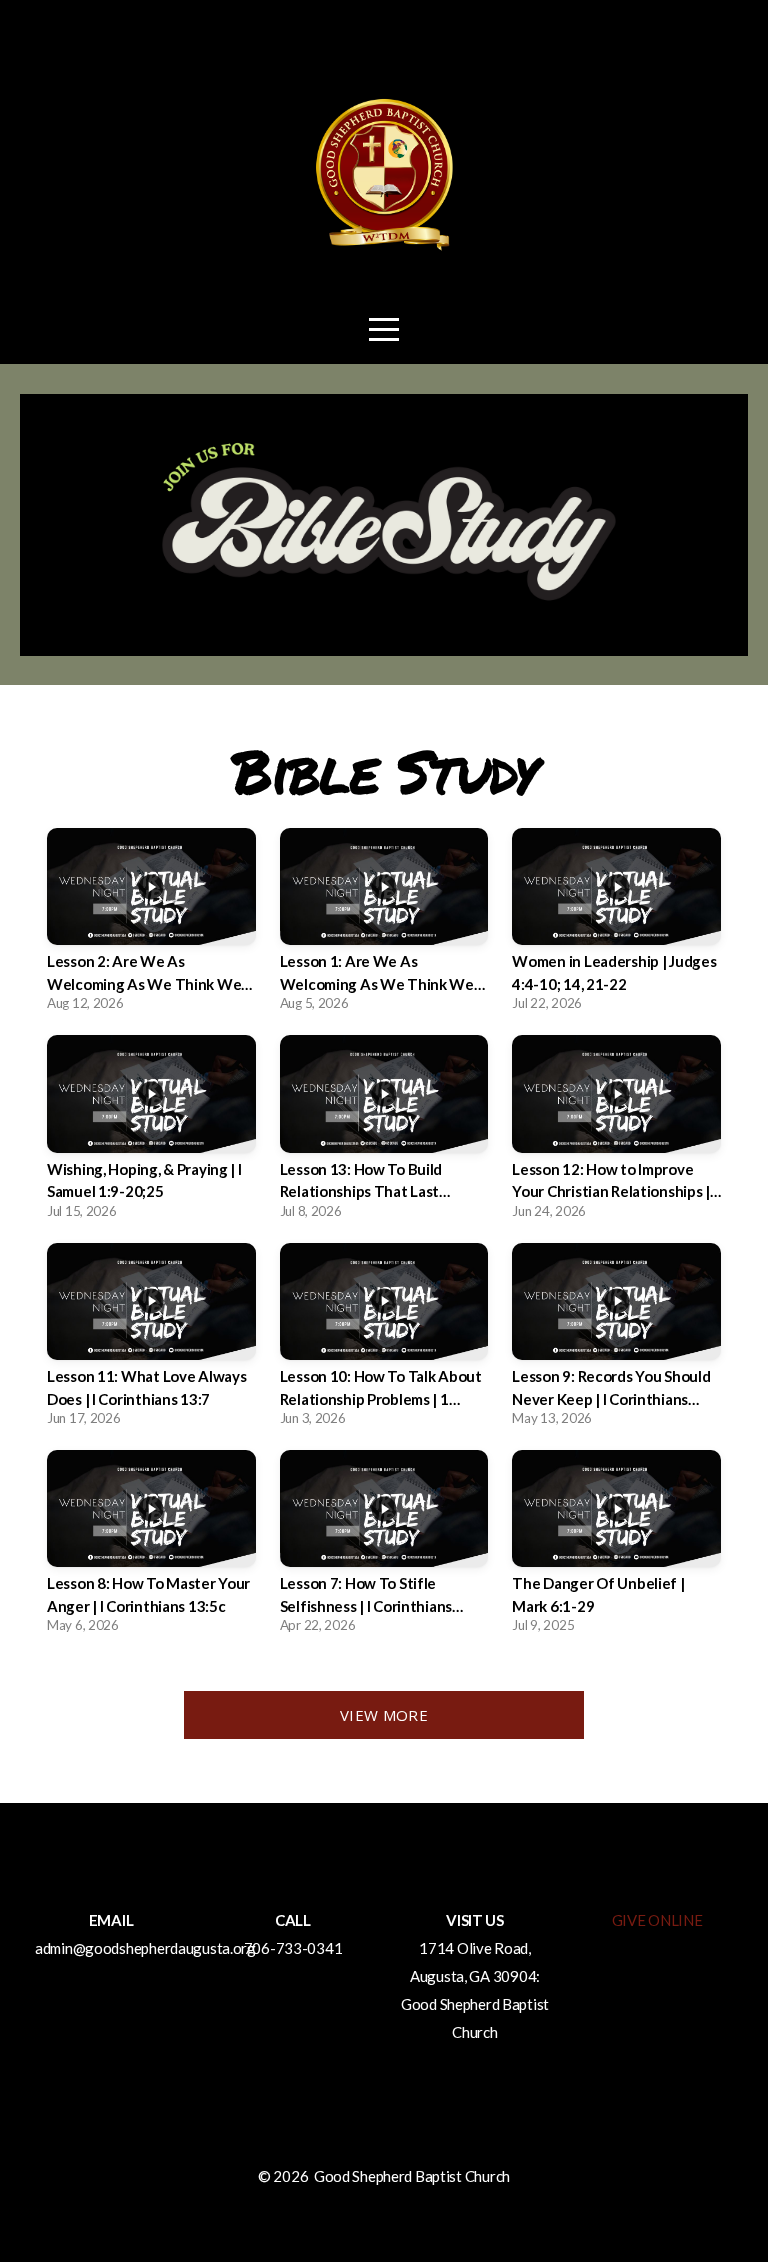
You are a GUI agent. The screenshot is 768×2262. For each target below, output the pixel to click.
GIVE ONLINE (657, 1920)
